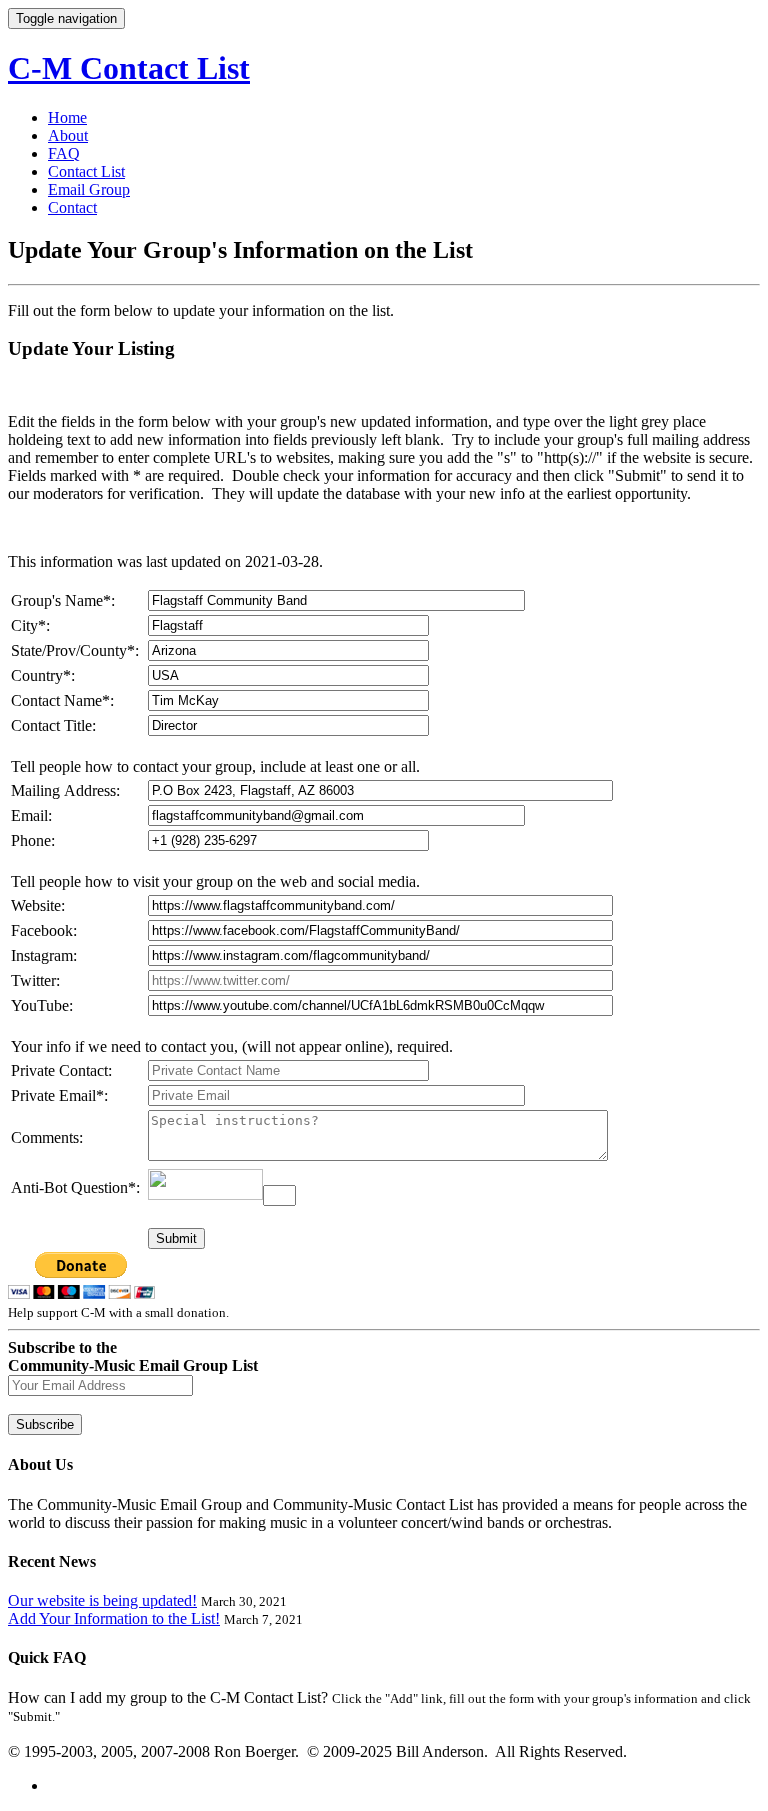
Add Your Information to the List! (114, 1618)
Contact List (86, 171)
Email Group (89, 189)
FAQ (64, 153)
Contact (72, 207)
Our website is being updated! (102, 1600)
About (68, 135)
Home (67, 117)
